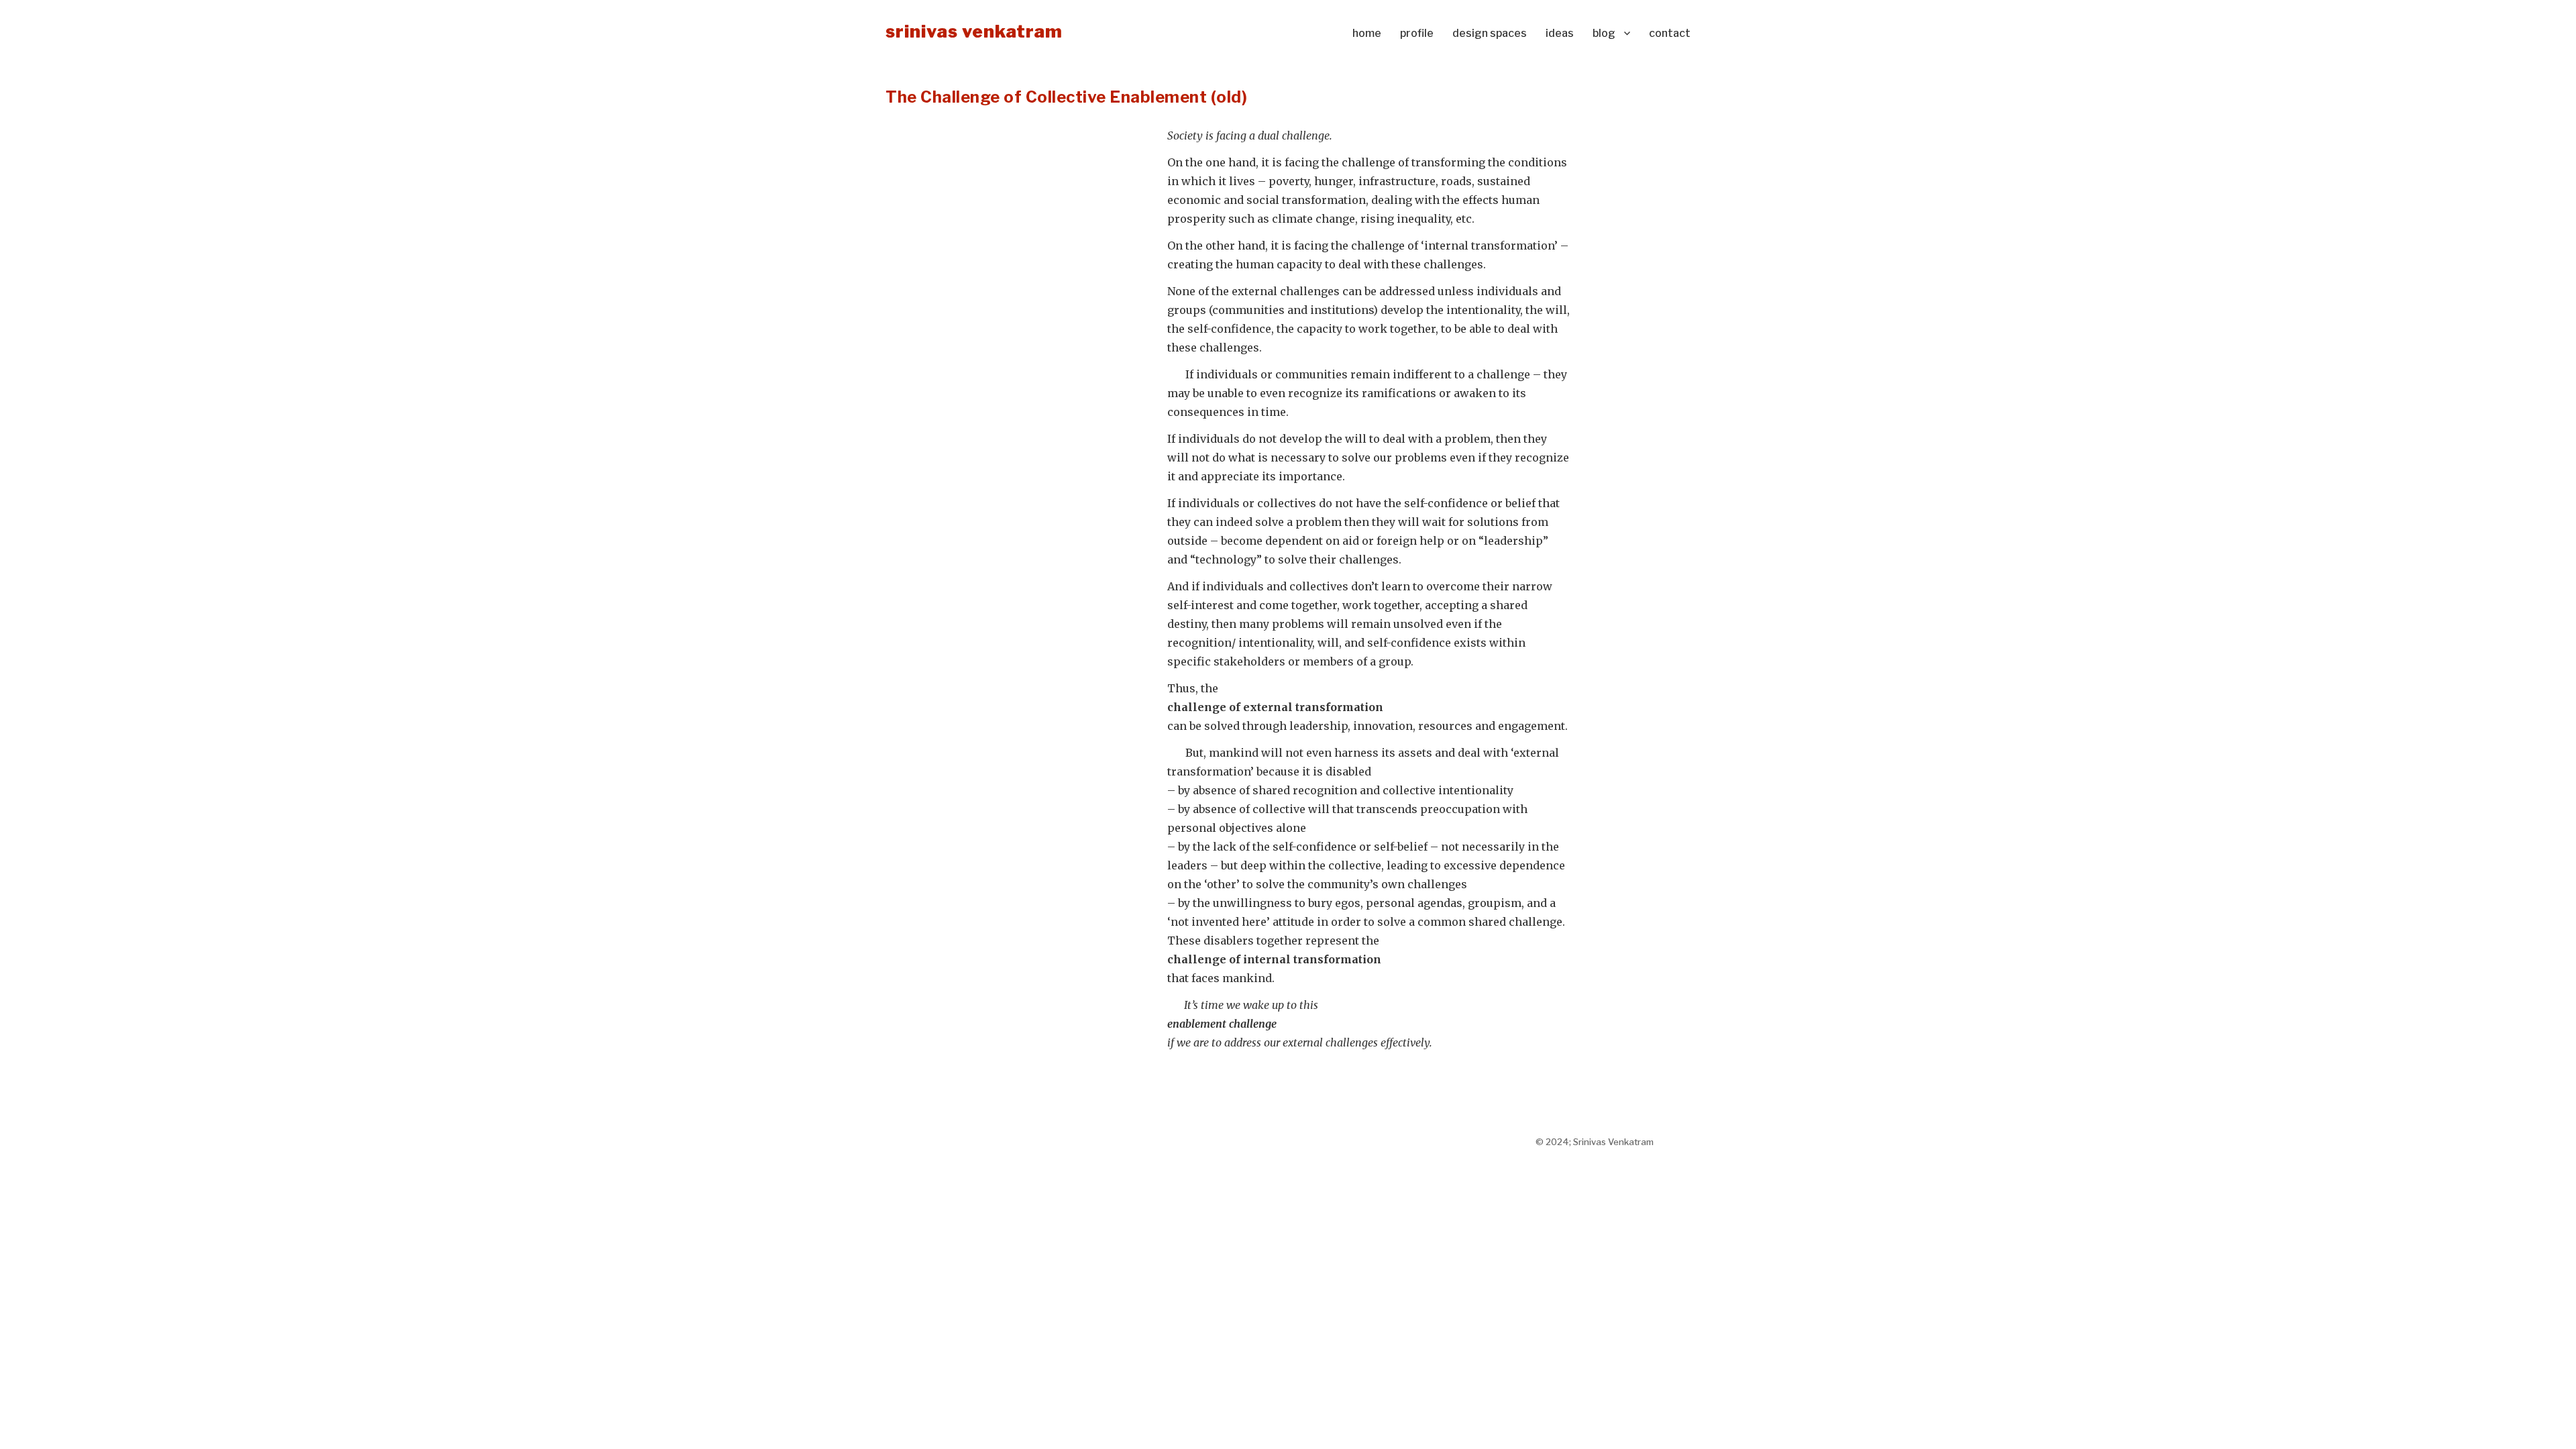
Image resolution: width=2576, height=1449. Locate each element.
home (1367, 33)
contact (1670, 33)
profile (1417, 33)
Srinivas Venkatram (974, 31)
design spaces (1490, 33)
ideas (1560, 33)
